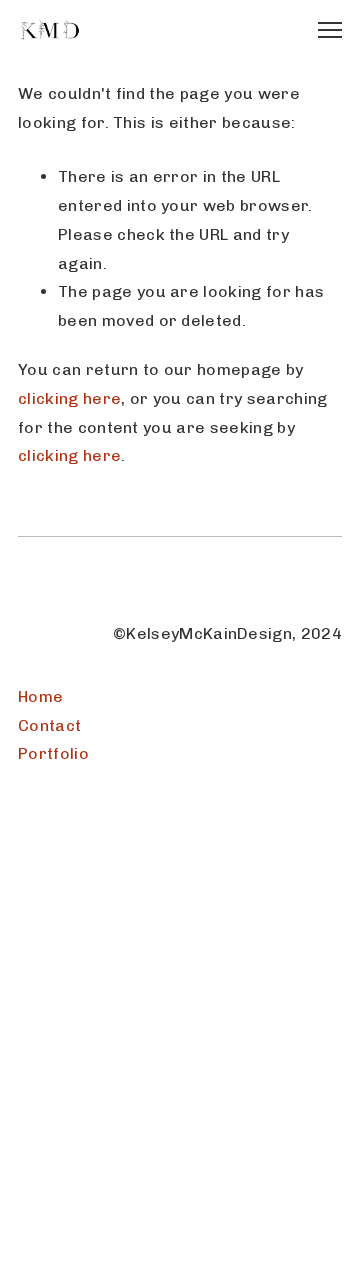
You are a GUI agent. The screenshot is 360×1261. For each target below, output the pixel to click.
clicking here (69, 398)
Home (40, 696)
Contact (49, 725)
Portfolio (53, 753)
